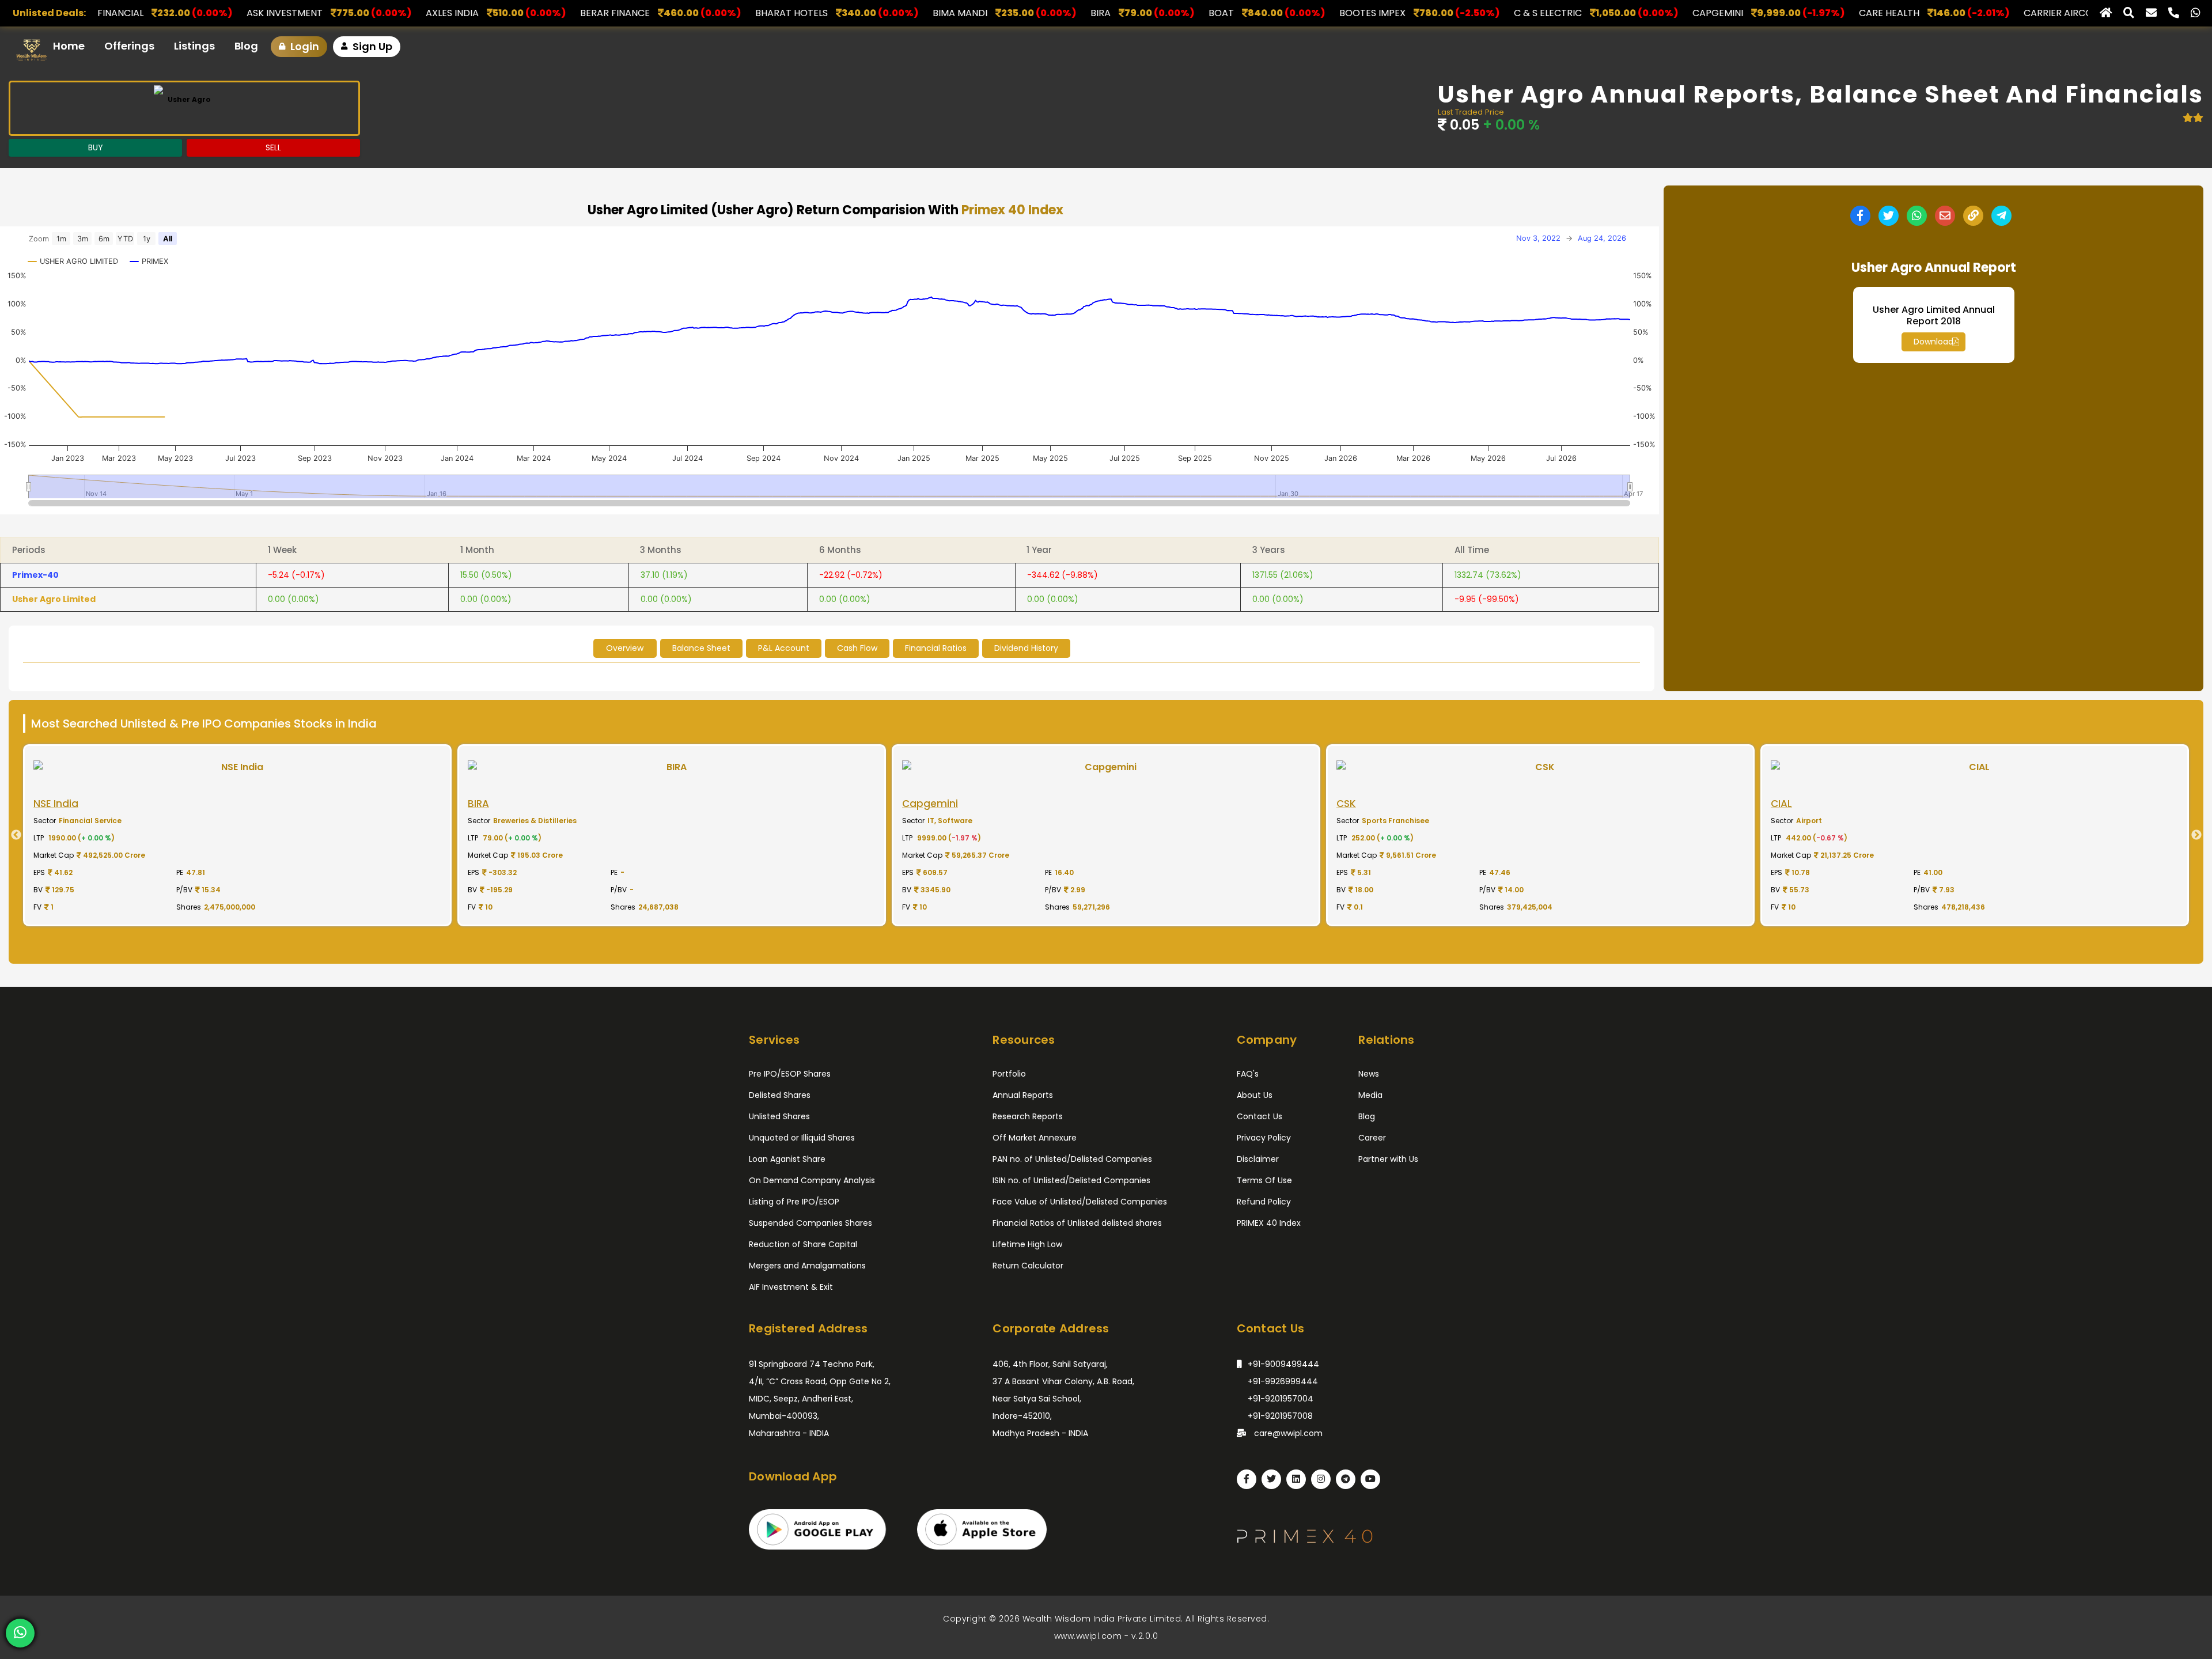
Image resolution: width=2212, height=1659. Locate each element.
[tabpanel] (237, 835)
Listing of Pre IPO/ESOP (794, 1202)
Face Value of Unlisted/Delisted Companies (1080, 1202)
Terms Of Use (1264, 1180)
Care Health (1599, 13)
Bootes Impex (1082, 13)
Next (2200, 835)
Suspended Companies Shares (810, 1223)
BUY (96, 147)
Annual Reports (1023, 1095)
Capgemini (1427, 13)
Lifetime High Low (1027, 1244)
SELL (273, 147)
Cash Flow (857, 648)
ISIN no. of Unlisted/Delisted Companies (1071, 1180)
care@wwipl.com (1287, 1433)
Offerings (129, 46)
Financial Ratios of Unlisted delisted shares (1077, 1223)
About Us (1255, 1095)
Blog (246, 46)
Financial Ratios (936, 648)
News (1369, 1074)
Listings (194, 46)
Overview (625, 648)
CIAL (1974, 13)
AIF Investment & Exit (791, 1287)
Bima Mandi (670, 13)
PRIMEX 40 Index (1269, 1223)
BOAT (931, 13)
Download (1933, 342)
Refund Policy (1264, 1202)
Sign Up (371, 46)
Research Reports (1028, 1116)
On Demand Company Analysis (812, 1180)
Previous (12, 835)
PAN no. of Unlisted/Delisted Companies (1072, 1159)
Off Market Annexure (1035, 1138)
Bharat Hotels (501, 13)
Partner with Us (1388, 1159)
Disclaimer (1258, 1159)
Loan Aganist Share (787, 1159)
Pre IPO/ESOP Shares (790, 1074)
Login (304, 46)
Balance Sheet (701, 648)
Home (69, 46)
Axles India (162, 13)
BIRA (810, 13)
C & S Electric (1257, 13)
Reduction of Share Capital (803, 1244)
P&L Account (784, 648)
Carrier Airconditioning (1795, 13)
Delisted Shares (780, 1095)
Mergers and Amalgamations (807, 1266)
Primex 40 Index (1012, 210)
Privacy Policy (1264, 1138)
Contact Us (1260, 1116)
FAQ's (1248, 1074)
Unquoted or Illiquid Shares (802, 1138)
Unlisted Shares (779, 1116)
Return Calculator (1028, 1266)
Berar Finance (325, 13)
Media (1370, 1095)
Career (1372, 1138)
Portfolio (1009, 1074)
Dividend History (1026, 648)
